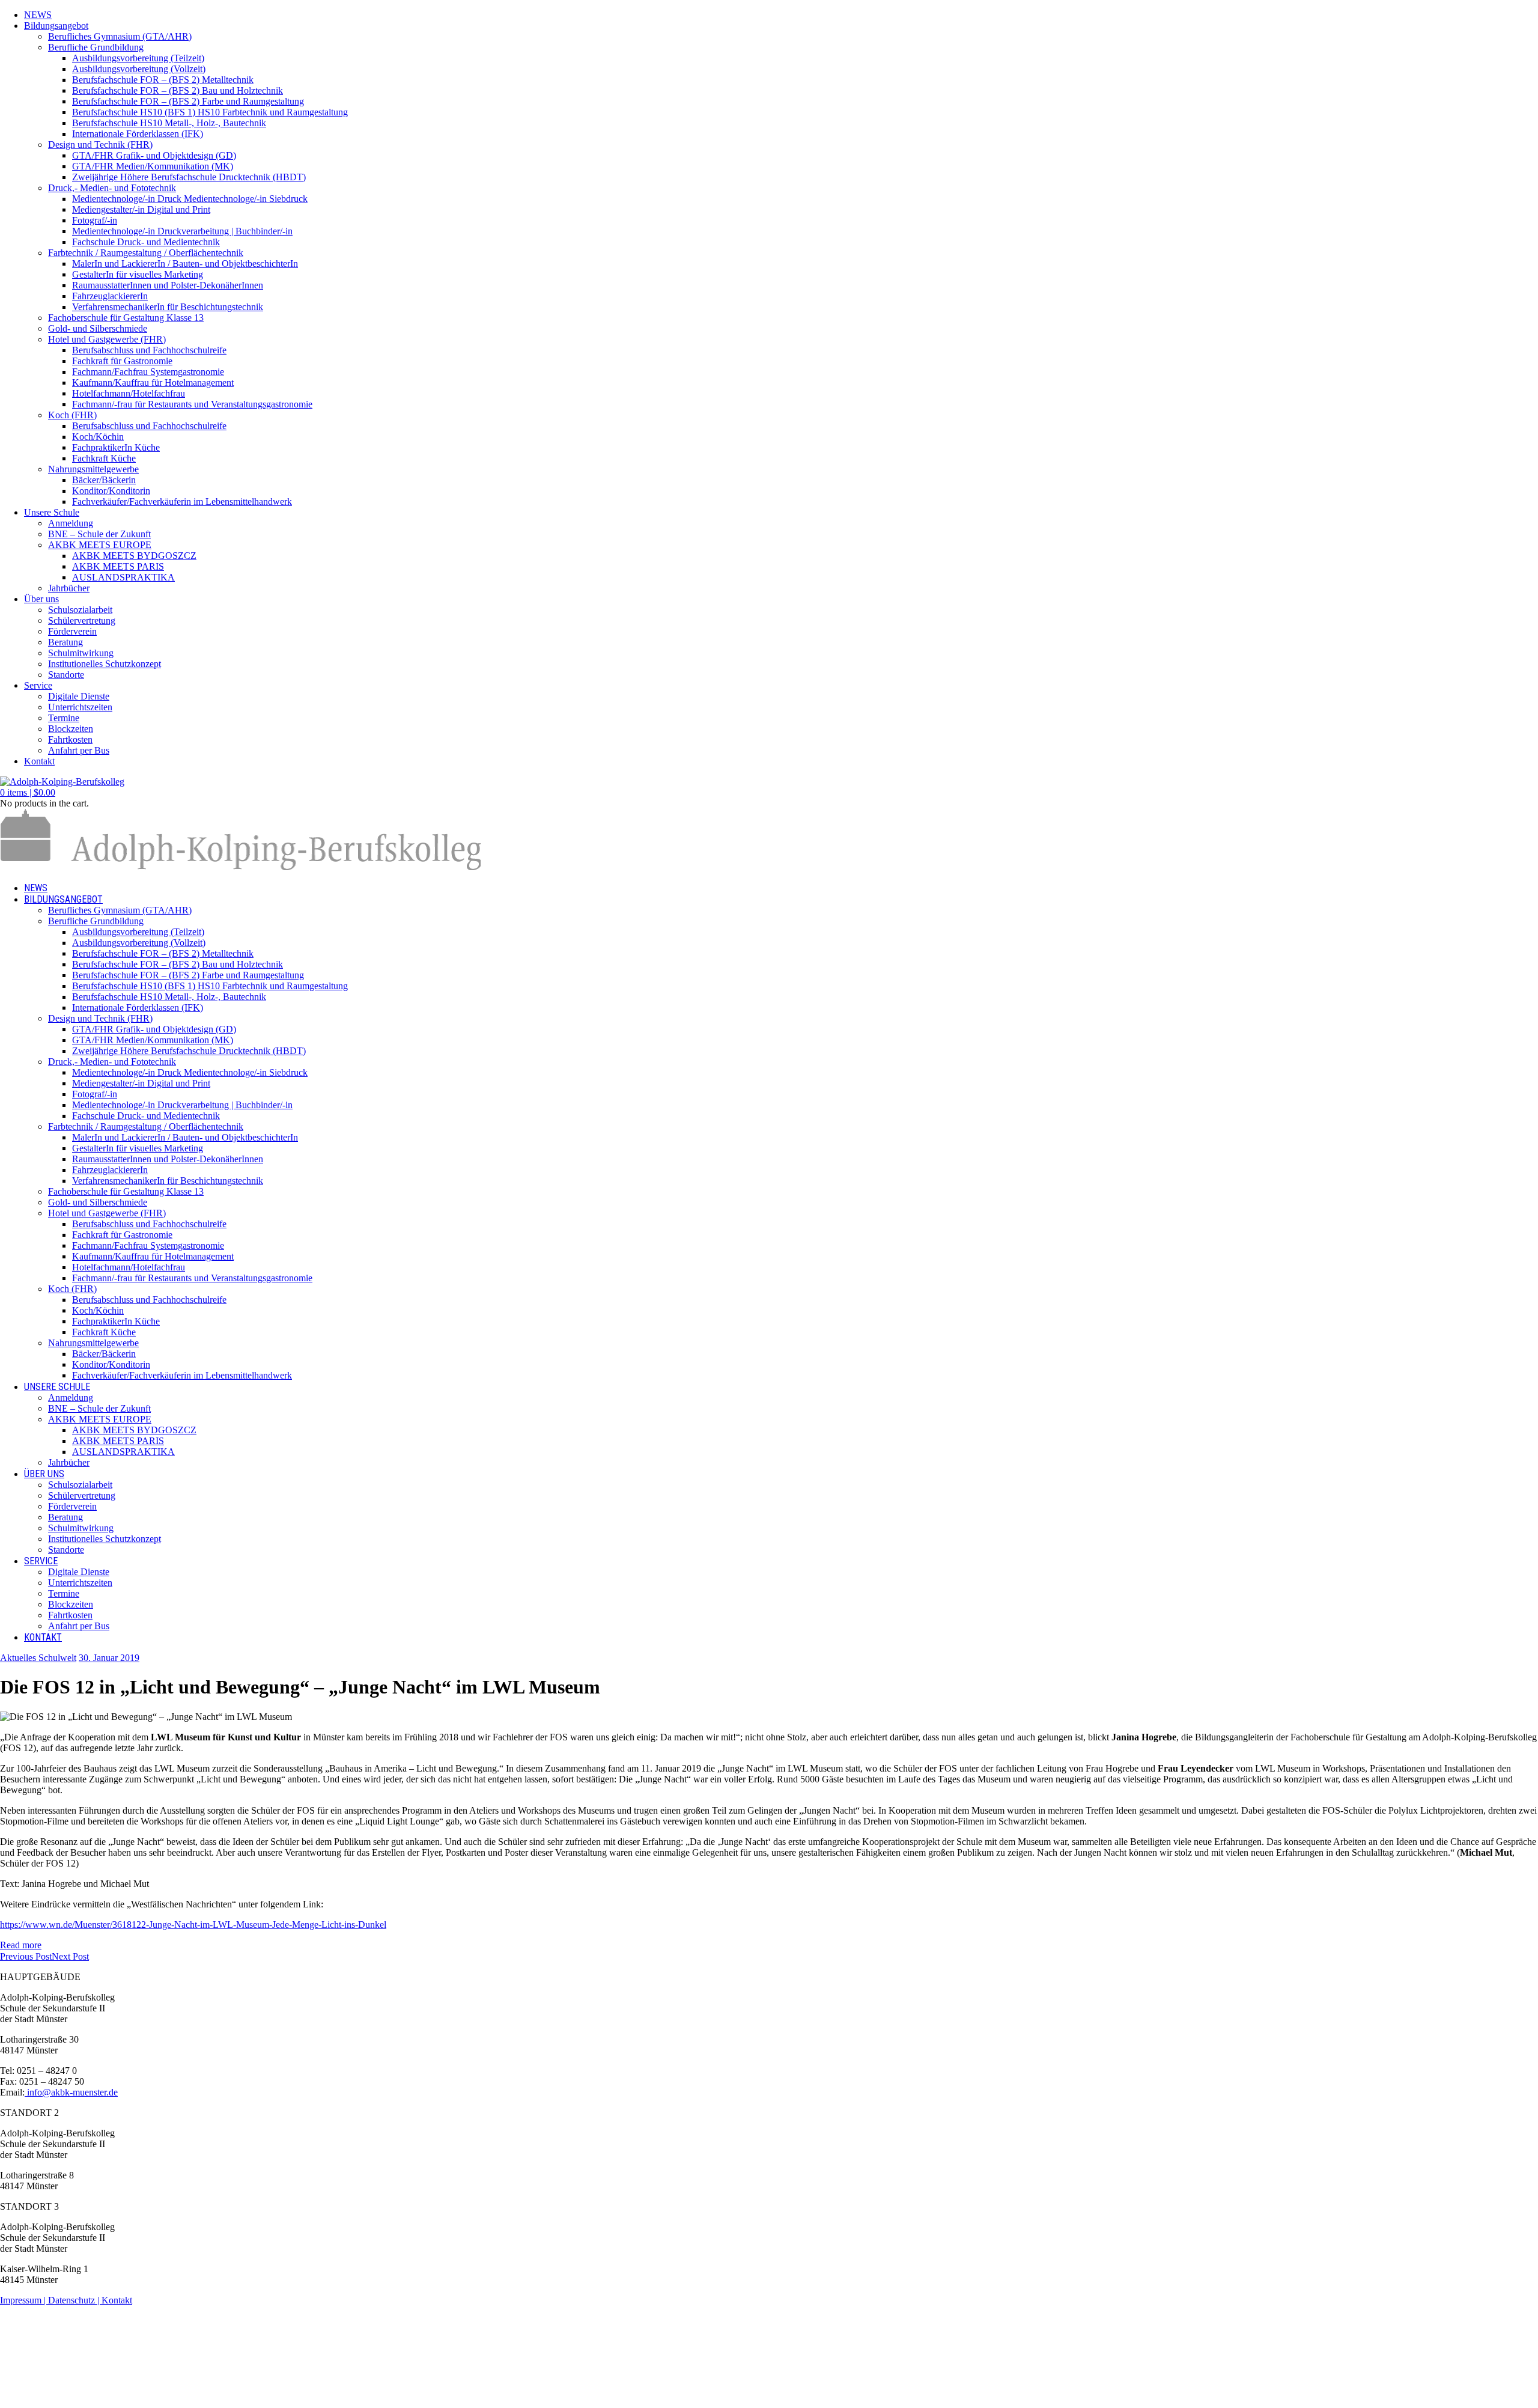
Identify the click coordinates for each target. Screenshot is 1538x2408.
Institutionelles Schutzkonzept (105, 664)
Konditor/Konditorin (111, 491)
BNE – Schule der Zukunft (99, 534)
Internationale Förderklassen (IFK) (138, 134)
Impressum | (24, 2300)
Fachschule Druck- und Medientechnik (146, 242)
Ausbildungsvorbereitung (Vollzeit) (139, 69)
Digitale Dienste (79, 696)
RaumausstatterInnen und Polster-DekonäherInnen (168, 285)
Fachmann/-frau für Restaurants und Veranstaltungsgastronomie (192, 404)
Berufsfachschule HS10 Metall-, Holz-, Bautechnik (169, 123)
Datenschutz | (75, 2300)
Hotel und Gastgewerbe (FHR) (107, 339)
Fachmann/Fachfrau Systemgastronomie (148, 372)
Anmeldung (71, 523)
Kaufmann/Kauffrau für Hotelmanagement (153, 383)
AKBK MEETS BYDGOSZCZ (134, 556)
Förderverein (72, 631)
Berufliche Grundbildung (96, 47)
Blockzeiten (71, 729)
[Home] (240, 867)
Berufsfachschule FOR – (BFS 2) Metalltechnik (163, 80)
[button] (28, 792)
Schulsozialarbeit (80, 610)
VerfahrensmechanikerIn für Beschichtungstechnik (168, 307)
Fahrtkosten (70, 739)
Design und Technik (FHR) (100, 145)
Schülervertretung (82, 620)
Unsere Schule (52, 512)
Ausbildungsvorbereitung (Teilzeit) (138, 58)
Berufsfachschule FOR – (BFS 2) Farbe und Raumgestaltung (188, 101)
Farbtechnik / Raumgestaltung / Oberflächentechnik (146, 253)
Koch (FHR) (72, 415)
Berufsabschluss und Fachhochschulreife (149, 350)
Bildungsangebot (56, 26)
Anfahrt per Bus (79, 750)
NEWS (38, 15)
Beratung (65, 642)
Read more (21, 1945)
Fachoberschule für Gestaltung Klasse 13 (126, 318)
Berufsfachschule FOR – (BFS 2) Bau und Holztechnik (178, 90)
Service (38, 685)
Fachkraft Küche (104, 458)
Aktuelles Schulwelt (38, 1658)
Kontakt (39, 761)
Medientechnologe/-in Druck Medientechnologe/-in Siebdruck (190, 199)
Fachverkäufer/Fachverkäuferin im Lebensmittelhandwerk (182, 501)
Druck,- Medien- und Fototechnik (112, 188)
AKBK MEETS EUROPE (100, 545)
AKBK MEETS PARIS (118, 566)
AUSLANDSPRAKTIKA (123, 577)
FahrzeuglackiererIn (110, 296)
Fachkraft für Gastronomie (122, 361)
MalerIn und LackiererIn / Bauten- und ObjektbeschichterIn (185, 264)
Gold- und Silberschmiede (98, 328)
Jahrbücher (69, 588)
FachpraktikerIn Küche (116, 447)
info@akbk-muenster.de (71, 2092)
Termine (64, 718)
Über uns (41, 599)
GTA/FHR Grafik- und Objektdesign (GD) (154, 155)
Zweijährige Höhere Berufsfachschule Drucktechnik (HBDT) (189, 177)
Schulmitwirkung (81, 653)
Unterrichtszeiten (80, 707)
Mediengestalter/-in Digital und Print (141, 209)
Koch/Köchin (98, 437)
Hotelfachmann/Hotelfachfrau (129, 393)
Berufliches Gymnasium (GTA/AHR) (120, 36)
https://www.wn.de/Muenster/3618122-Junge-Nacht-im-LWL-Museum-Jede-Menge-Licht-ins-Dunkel (193, 1925)
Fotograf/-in (95, 220)
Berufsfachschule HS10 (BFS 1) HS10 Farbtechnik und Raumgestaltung (210, 112)
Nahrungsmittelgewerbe (93, 469)
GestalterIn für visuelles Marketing (138, 274)
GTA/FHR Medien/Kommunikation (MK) (153, 166)
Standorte (66, 675)
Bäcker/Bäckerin (104, 480)
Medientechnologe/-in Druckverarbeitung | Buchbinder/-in (182, 231)
